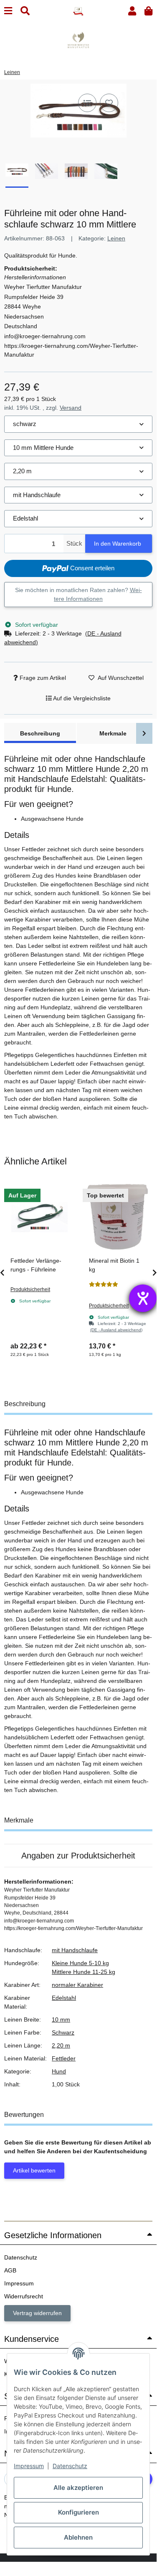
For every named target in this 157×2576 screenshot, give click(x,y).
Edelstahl (64, 1998)
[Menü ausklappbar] (8, 11)
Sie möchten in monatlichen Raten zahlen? (78, 594)
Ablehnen (78, 2537)
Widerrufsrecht (24, 2296)
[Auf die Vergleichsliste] (87, 103)
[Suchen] (25, 11)
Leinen (116, 238)
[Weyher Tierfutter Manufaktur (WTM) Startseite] (78, 11)
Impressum (29, 2466)
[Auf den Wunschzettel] (109, 103)
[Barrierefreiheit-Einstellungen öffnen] (143, 1298)
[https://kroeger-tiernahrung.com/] (78, 40)
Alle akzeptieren (78, 2488)
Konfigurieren (78, 2512)
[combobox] (78, 424)
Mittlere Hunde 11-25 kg (84, 1972)
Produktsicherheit (30, 1289)
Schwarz (63, 2032)
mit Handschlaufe (75, 1950)
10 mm (61, 2019)
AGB (10, 2270)
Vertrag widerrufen (37, 2313)
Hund (59, 2071)
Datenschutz (70, 2466)
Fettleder (64, 2058)
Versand (71, 408)
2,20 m (61, 2045)
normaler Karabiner (77, 1985)
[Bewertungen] (104, 1284)
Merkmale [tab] (113, 733)
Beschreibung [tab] (40, 733)
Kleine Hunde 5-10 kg (80, 1963)
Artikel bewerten (34, 2170)
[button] (132, 11)
